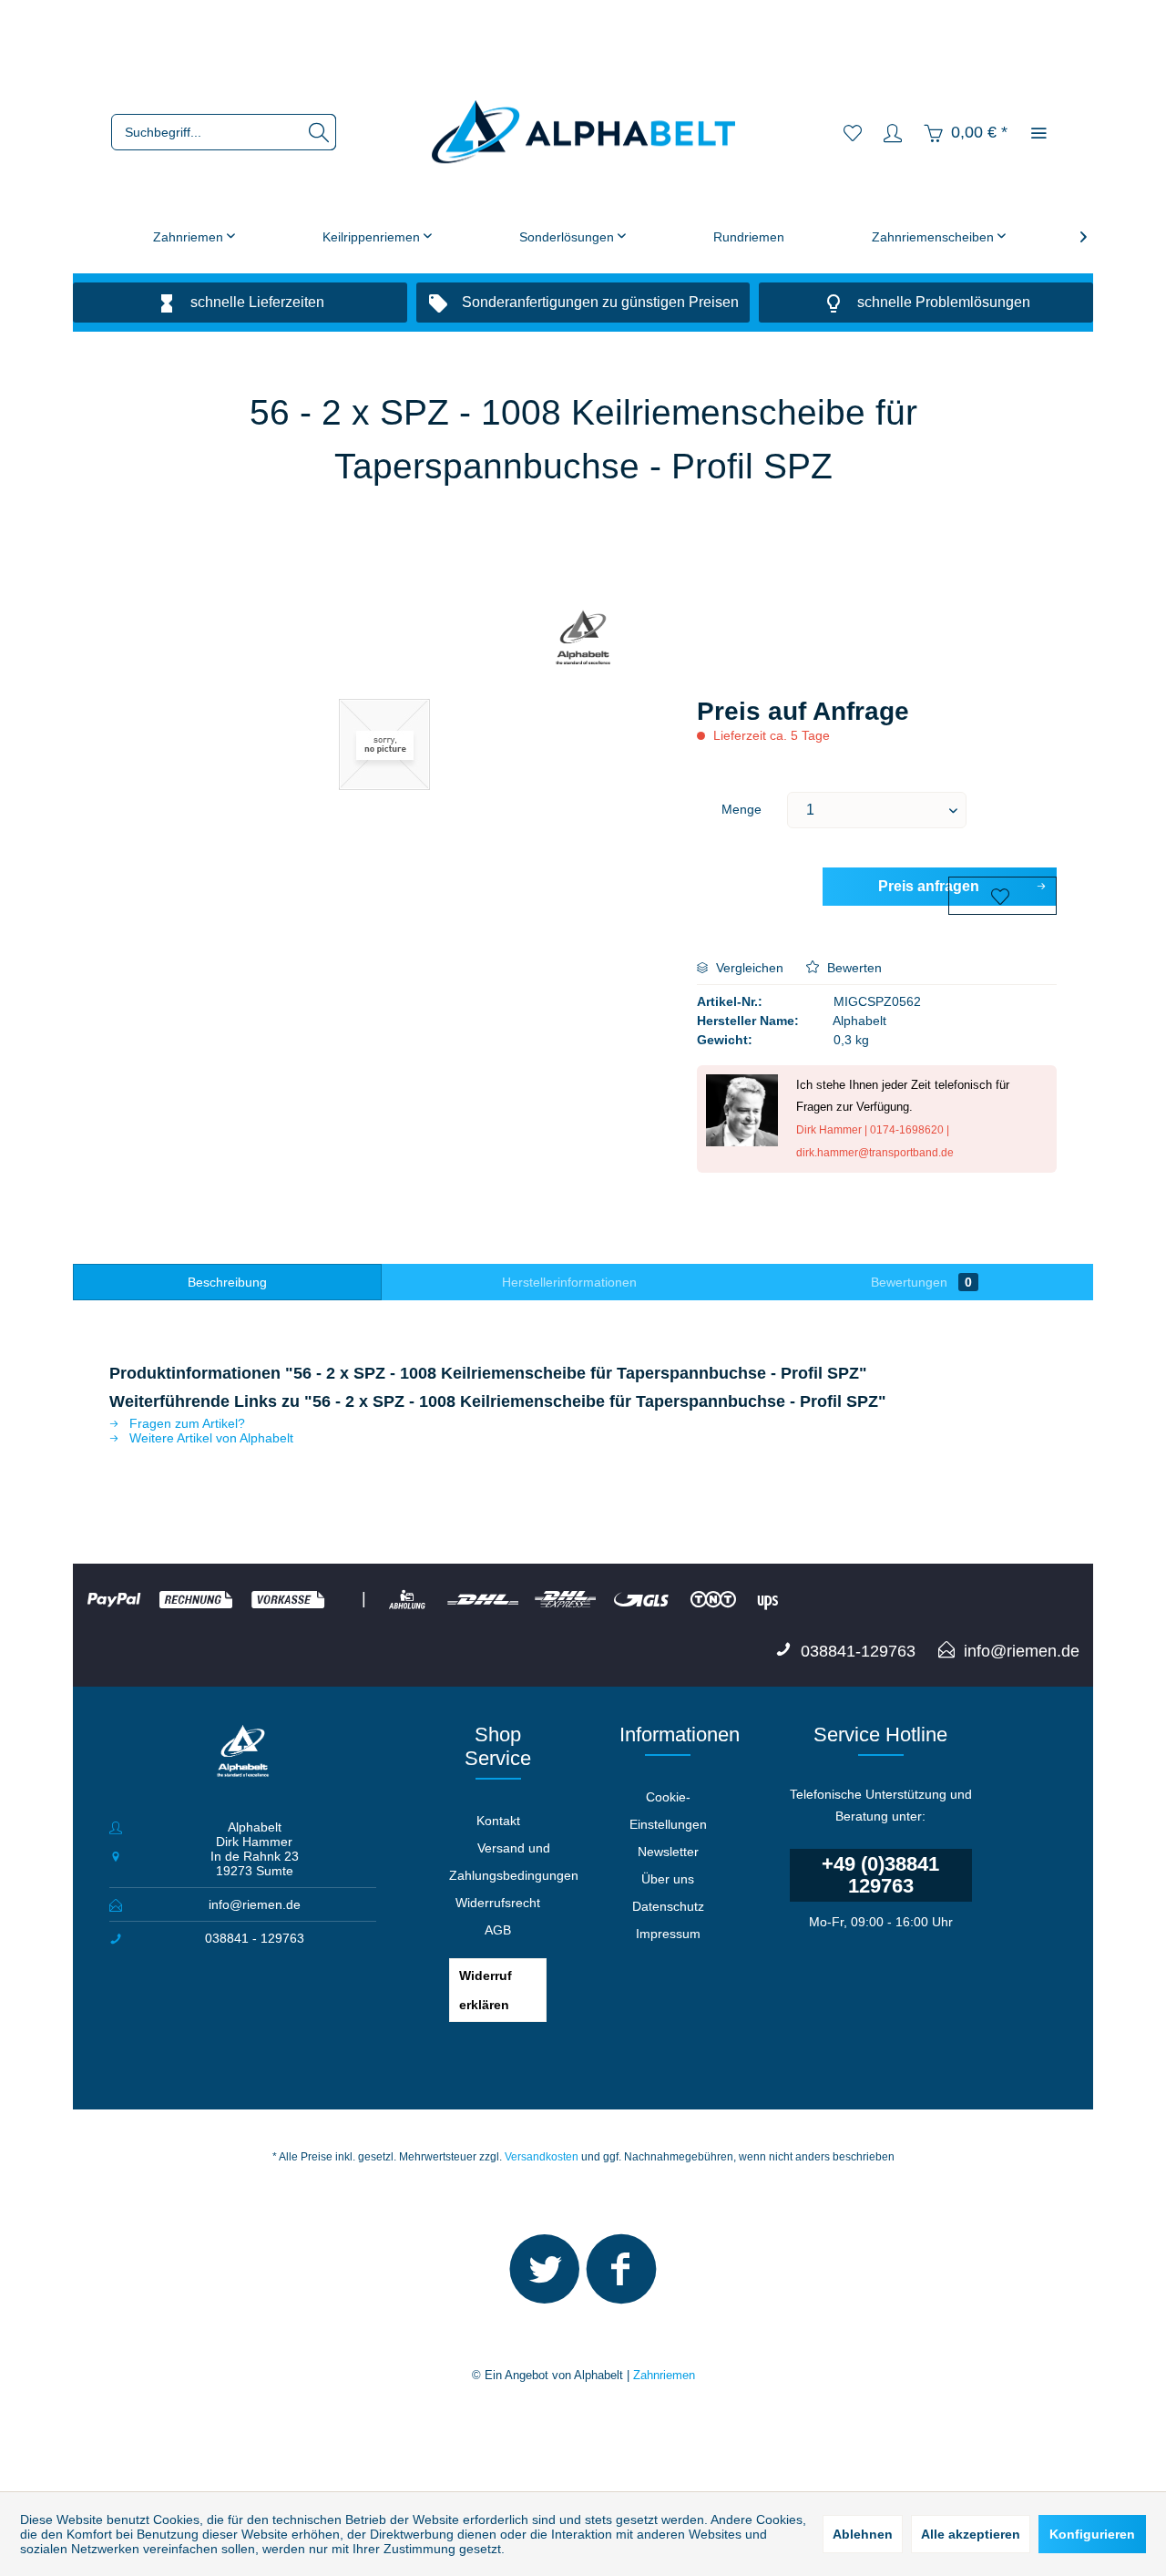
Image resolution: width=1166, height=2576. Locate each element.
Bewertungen (921, 1282)
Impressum (668, 1934)
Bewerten (853, 968)
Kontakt (498, 1821)
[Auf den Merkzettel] (1002, 896)
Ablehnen (863, 2534)
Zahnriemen (664, 2375)
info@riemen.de (255, 1904)
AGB (498, 1930)
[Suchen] (319, 132)
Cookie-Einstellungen (668, 1811)
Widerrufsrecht (498, 1903)
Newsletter (668, 1852)
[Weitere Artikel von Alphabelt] (583, 640)
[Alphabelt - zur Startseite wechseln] (583, 133)
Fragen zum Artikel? (185, 1423)
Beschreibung (227, 1282)
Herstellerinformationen (569, 1282)
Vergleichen (748, 968)
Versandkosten (542, 2157)
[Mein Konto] (893, 132)
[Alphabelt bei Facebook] (621, 2277)
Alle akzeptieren (971, 2534)
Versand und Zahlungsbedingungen (514, 1862)
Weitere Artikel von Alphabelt (210, 1438)
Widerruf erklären (486, 1990)
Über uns (668, 1879)
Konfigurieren (1092, 2534)
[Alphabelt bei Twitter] (545, 2277)
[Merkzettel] (853, 132)
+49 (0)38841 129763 (880, 1875)
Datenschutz (668, 1906)
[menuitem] (224, 132)
